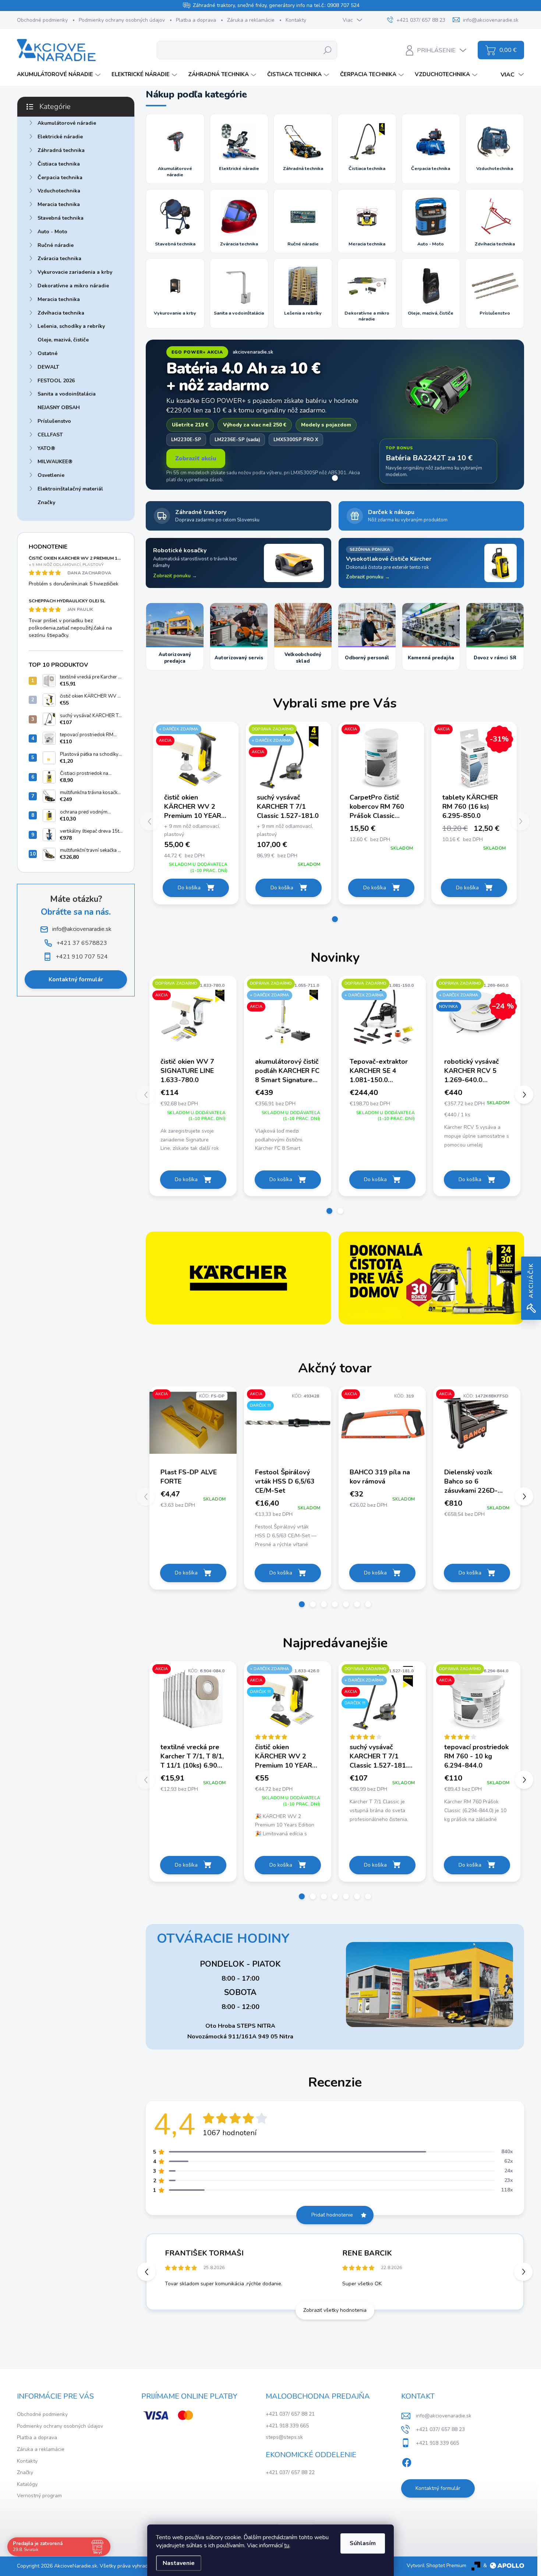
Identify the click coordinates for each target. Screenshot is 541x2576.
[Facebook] (407, 2461)
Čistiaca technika (59, 164)
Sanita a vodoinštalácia (67, 394)
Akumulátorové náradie (67, 123)
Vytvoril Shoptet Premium (436, 2566)
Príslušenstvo (54, 421)
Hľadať (328, 50)
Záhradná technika (61, 150)
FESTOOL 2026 (56, 381)
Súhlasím (363, 2543)
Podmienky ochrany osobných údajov (122, 20)
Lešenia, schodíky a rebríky (71, 326)
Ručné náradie (56, 245)
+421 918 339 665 (287, 2426)
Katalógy (27, 2484)
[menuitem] (60, 75)
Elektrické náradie (60, 137)
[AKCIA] (381, 761)
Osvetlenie (51, 475)
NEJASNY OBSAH (59, 408)
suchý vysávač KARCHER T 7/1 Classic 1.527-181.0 (288, 807)
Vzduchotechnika (59, 191)
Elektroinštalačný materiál (70, 489)
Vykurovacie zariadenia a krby (75, 272)
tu (287, 2545)
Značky (46, 502)
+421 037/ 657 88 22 (290, 2472)
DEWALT (48, 367)
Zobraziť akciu (196, 458)
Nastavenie (179, 2563)
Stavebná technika (61, 218)
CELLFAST (50, 435)
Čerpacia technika (60, 178)
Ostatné (47, 353)
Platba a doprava (196, 20)
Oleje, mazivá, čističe (63, 340)
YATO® (46, 448)
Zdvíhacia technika (61, 313)
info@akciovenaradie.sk (444, 2416)
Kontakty (296, 20)
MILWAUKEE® (55, 462)
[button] (196, 857)
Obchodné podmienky (42, 20)
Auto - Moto (52, 232)
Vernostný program (39, 2496)
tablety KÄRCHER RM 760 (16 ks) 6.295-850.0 (470, 807)
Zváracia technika (59, 258)
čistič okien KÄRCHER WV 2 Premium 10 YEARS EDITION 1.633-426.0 (195, 807)
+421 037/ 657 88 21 (290, 2414)
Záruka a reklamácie (251, 20)
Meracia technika (59, 204)
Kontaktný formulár (76, 979)
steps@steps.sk (284, 2437)
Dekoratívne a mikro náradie (73, 286)
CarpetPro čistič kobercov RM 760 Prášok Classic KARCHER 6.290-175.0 (377, 807)
